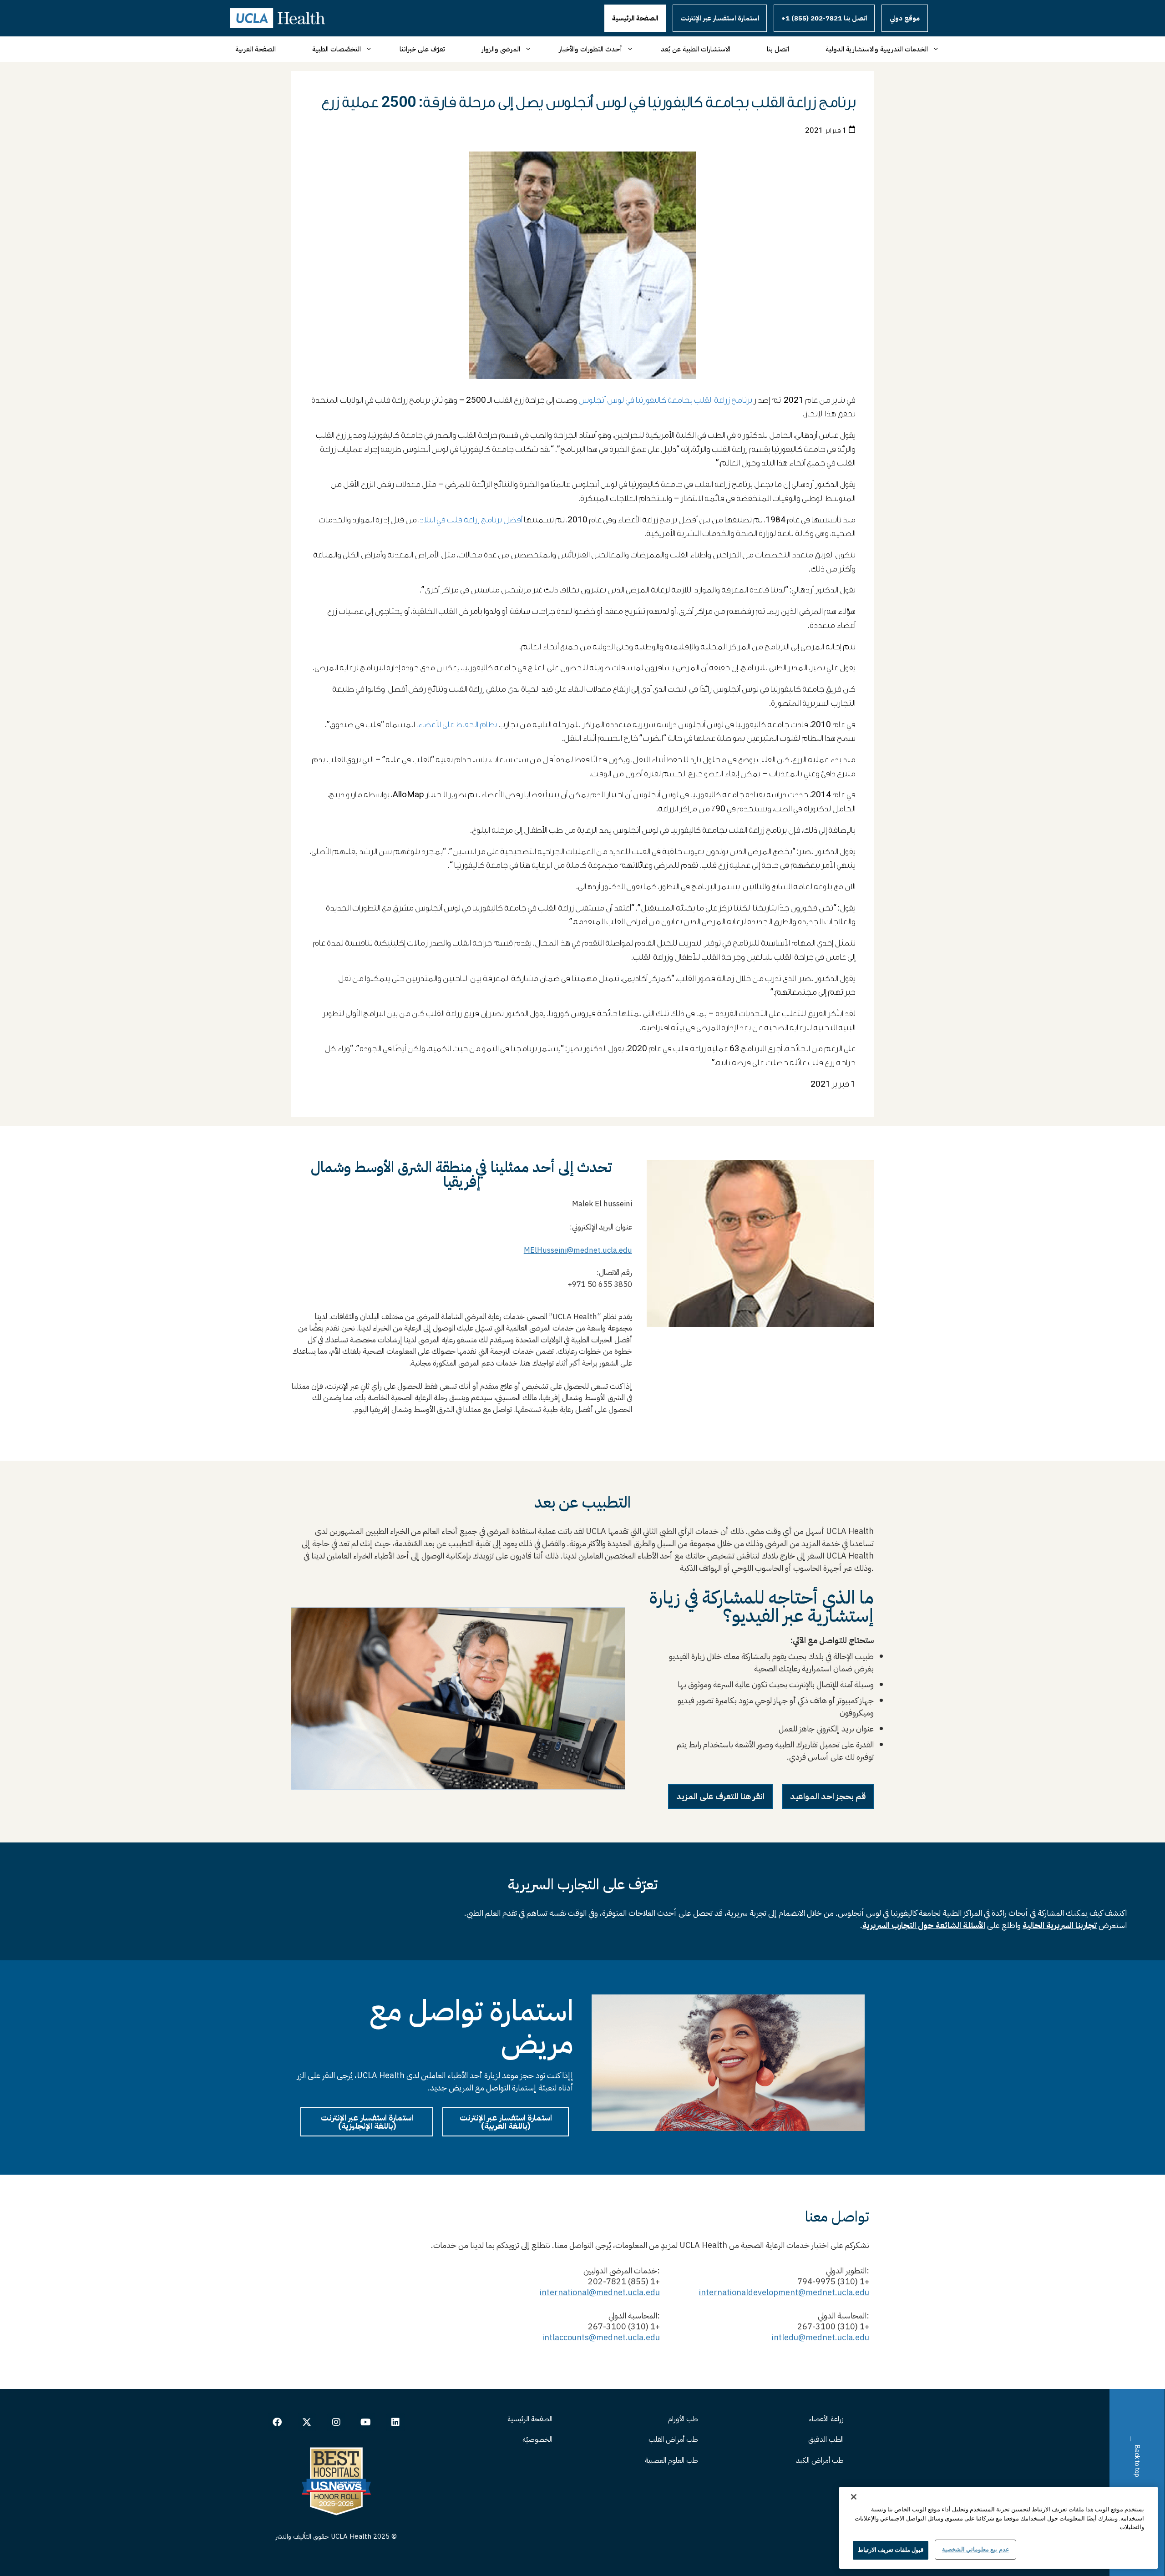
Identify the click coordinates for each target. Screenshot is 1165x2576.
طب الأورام (683, 2419)
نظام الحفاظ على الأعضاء (457, 725)
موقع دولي (905, 18)
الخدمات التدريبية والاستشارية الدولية (877, 49)
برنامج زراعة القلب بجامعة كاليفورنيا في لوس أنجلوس (665, 400)
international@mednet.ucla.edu (600, 2292)
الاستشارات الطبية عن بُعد (696, 49)
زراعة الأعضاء (826, 2419)
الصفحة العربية (256, 49)
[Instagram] (336, 2422)
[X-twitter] (307, 2422)
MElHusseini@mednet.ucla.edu (578, 1250)
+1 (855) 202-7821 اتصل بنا (824, 18)
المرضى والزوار (501, 49)
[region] (998, 2528)
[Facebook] (277, 2422)
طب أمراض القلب (673, 2439)
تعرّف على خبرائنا (422, 49)
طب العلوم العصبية (671, 2460)
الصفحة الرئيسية (635, 18)
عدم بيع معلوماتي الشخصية (975, 2549)
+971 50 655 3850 (598, 1284)
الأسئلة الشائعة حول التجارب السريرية (924, 1925)
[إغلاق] (854, 2497)
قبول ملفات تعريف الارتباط (891, 2550)
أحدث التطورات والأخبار (590, 49)
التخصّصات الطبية (337, 49)
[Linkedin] (395, 2422)
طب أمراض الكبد (820, 2460)
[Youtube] (366, 2422)
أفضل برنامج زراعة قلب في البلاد (471, 520)
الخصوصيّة (537, 2439)
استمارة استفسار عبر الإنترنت (720, 18)
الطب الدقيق (826, 2439)
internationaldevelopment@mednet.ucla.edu (784, 2292)
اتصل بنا (778, 49)
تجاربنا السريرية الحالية (1060, 1925)
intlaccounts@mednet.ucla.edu (601, 2337)
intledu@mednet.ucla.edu (821, 2337)
